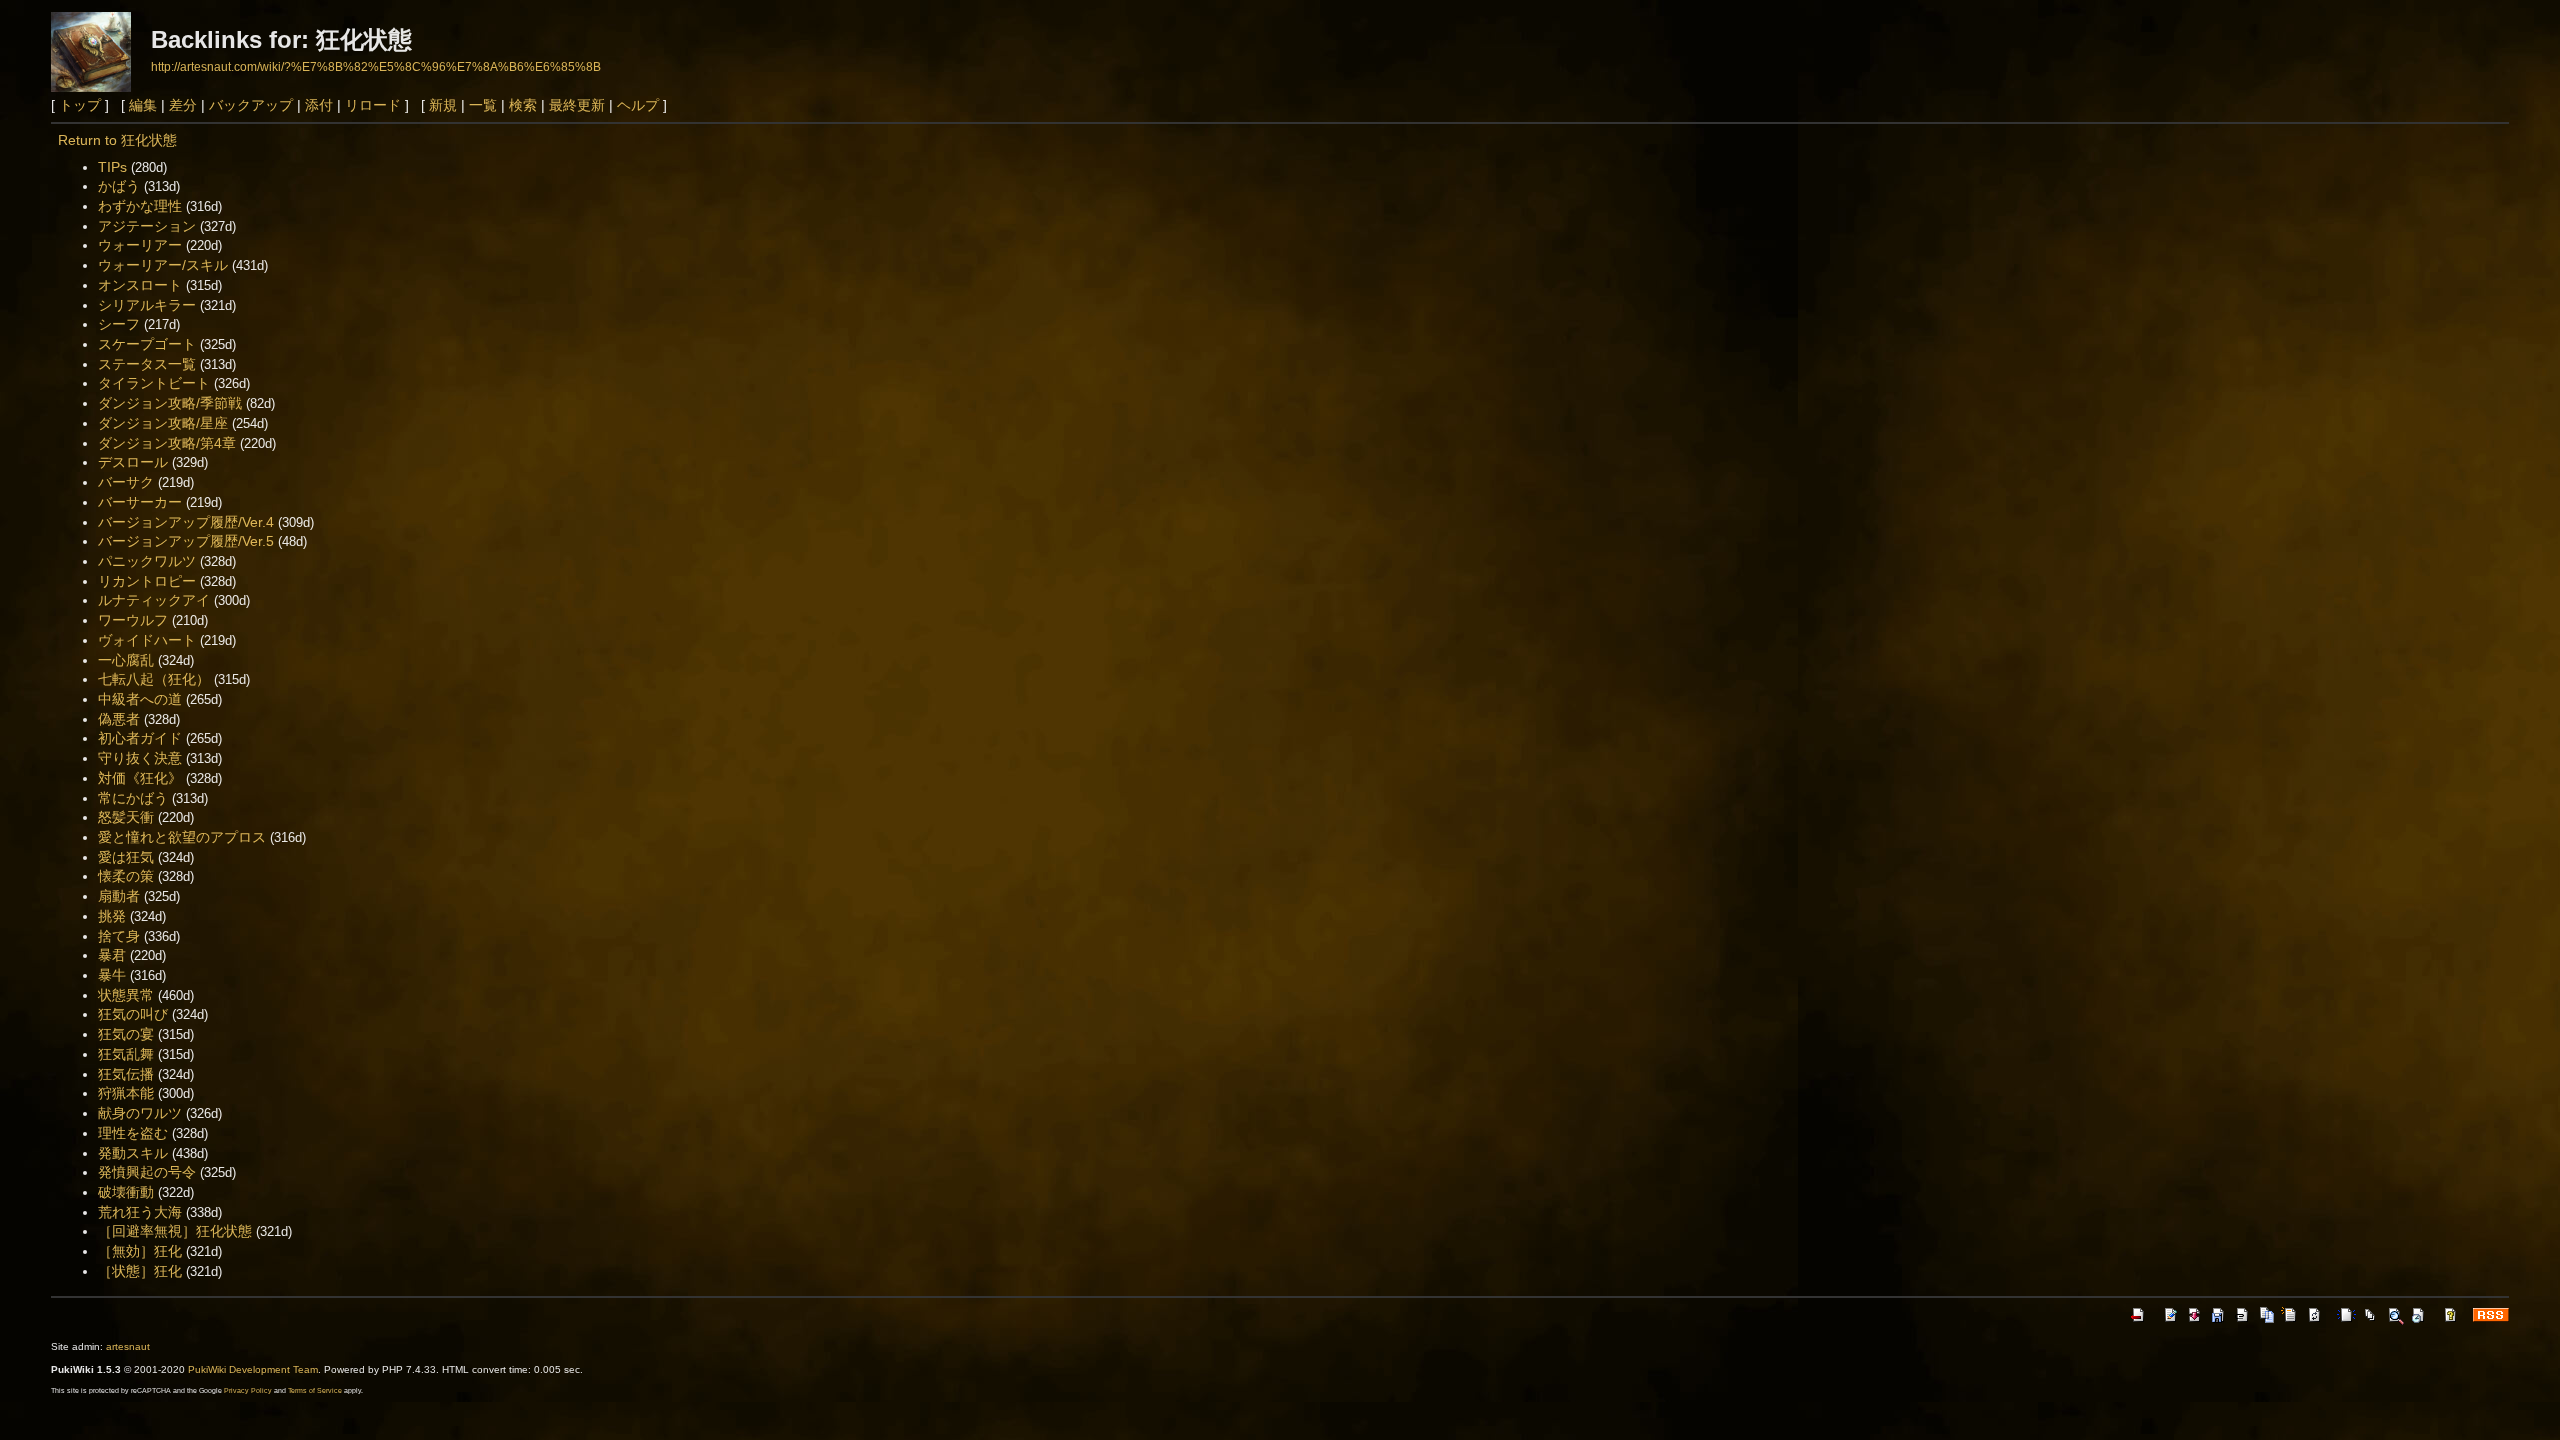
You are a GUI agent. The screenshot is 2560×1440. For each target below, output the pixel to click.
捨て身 (119, 936)
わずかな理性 (140, 206)
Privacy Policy (248, 1390)
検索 (523, 105)
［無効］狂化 (140, 1251)
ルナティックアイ (154, 600)
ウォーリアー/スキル (163, 265)
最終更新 (577, 105)
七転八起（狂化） (154, 679)
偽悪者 (119, 719)
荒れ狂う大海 (140, 1212)
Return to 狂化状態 (117, 140)
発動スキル (133, 1153)
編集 (143, 105)
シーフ (119, 324)
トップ (80, 105)
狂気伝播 (126, 1074)
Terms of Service (315, 1390)
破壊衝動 (126, 1192)
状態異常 (126, 995)
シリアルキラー (147, 305)
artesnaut (128, 1346)
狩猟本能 (126, 1093)
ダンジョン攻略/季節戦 (170, 403)
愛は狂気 (126, 857)
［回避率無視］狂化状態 (175, 1231)
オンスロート (140, 285)
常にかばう (133, 798)
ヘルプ (638, 105)
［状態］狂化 (140, 1271)
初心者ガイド (140, 738)
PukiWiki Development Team (253, 1369)
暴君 (112, 955)
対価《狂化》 (140, 778)
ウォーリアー (140, 245)
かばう (119, 186)
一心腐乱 (126, 660)
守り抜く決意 (140, 758)
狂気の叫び (133, 1014)
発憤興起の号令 (147, 1172)
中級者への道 (140, 699)
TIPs (112, 167)
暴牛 (112, 975)
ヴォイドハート (147, 640)
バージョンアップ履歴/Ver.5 (186, 541)
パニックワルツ (147, 561)
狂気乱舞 (126, 1054)
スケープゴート (147, 344)
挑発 (112, 916)
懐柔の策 (126, 876)
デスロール (133, 462)
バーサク (126, 482)
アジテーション (147, 226)
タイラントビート (154, 383)
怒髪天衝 (126, 817)
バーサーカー (140, 502)
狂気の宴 (126, 1034)
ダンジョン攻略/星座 (163, 423)
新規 (443, 105)
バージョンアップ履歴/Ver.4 (186, 522)
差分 (183, 105)
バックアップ (251, 105)
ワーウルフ (133, 620)
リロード (373, 105)
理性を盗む (133, 1133)
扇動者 (119, 896)
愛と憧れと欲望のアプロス (182, 837)
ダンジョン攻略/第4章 (167, 443)
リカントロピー (147, 581)
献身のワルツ (140, 1113)
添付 (319, 105)
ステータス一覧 (147, 364)
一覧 (483, 105)
